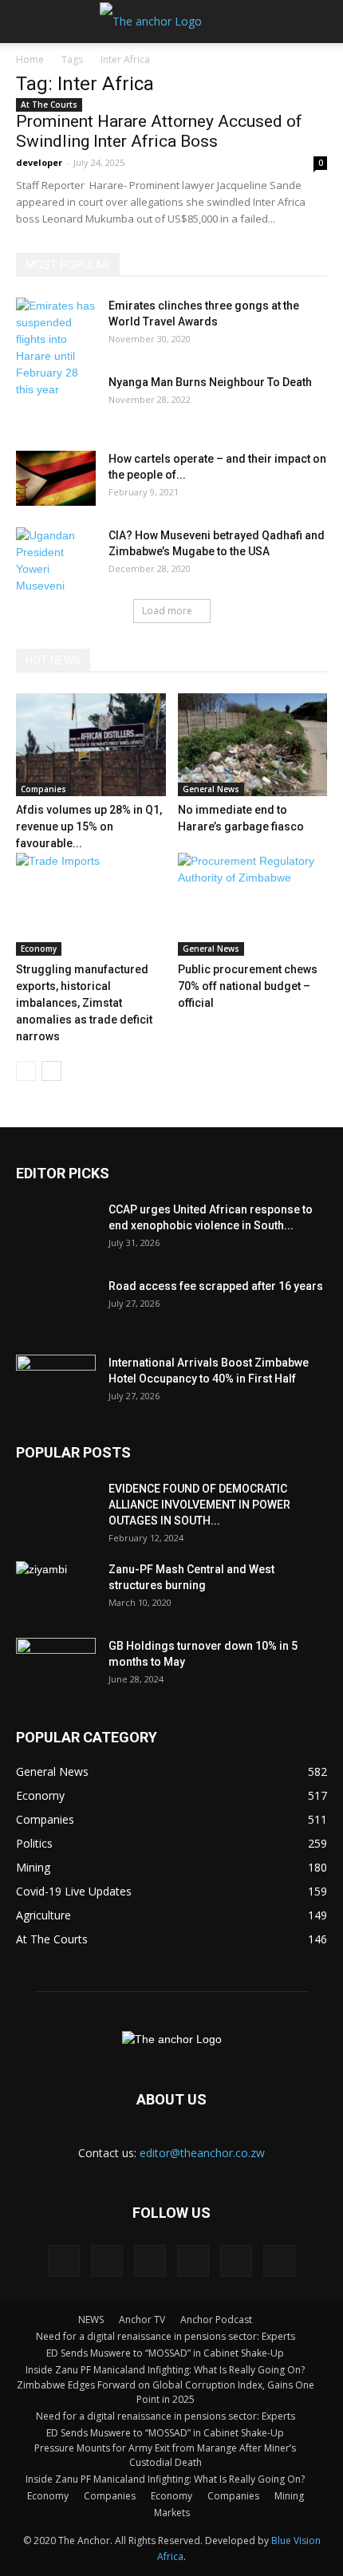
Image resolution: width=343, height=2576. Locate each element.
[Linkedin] (107, 2261)
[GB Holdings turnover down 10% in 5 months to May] (56, 1666)
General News (211, 789)
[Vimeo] (236, 2261)
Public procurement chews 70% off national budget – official (248, 986)
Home (30, 59)
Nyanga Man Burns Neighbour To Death (210, 382)
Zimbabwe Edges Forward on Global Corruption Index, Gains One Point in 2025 (166, 2392)
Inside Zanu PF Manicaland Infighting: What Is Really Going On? (165, 2370)
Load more (167, 611)
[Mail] (150, 2261)
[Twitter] (193, 2261)
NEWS (91, 2320)
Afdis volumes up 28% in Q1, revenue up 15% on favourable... (89, 826)
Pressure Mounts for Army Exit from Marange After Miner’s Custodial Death (165, 2455)
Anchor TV (142, 2320)
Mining (289, 2496)
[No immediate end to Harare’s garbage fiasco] (253, 745)
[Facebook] (64, 2261)
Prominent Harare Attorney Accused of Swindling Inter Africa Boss (159, 131)
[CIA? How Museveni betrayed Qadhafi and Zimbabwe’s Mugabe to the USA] (56, 561)
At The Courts (49, 105)
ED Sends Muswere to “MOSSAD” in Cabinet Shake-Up (165, 2353)
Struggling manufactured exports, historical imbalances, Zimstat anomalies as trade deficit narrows (84, 1003)
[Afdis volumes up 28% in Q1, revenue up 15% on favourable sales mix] (91, 745)
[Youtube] (279, 2261)
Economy (39, 949)
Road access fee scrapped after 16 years (216, 1286)
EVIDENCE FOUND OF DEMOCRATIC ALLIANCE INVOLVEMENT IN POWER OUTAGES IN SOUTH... (199, 1505)
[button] (321, 22)
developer (39, 162)
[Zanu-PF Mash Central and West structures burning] (56, 1589)
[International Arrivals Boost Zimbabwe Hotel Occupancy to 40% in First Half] (56, 1383)
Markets (172, 2513)
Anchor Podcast (216, 2320)
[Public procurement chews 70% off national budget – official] (253, 904)
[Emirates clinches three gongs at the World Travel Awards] (56, 348)
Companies (43, 789)
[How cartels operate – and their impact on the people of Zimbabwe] (56, 478)
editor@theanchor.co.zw (202, 2153)
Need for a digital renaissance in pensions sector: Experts (166, 2336)
